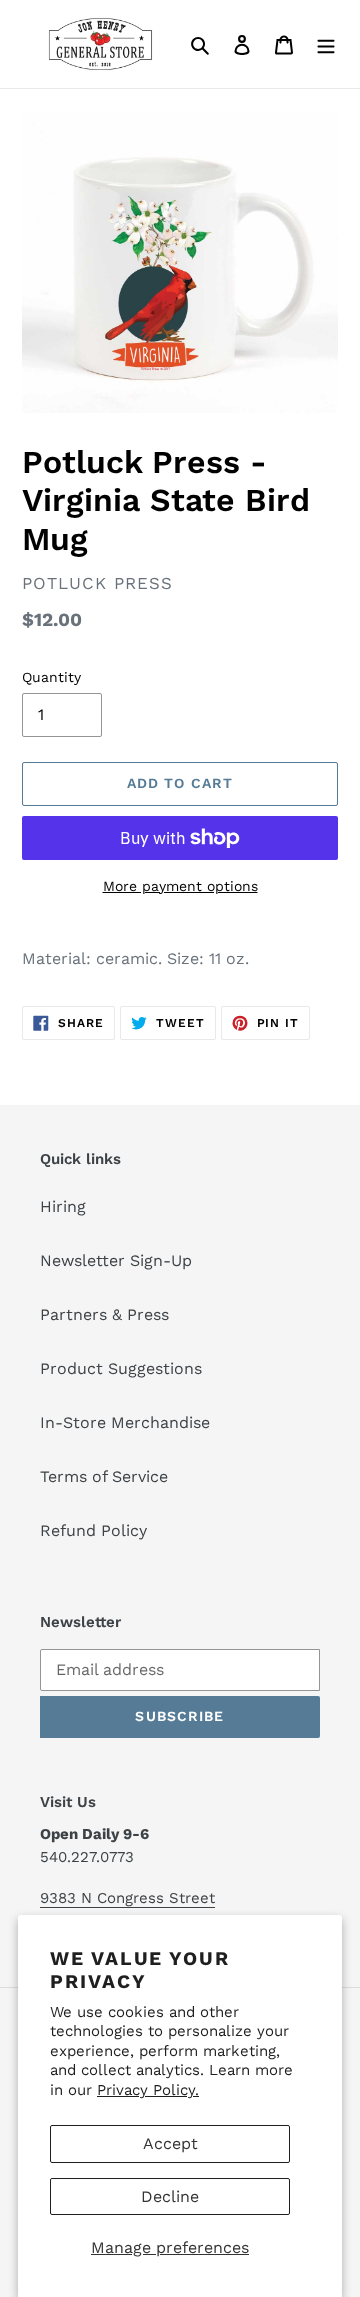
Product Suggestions (121, 1368)
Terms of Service (104, 1476)
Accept (170, 2143)
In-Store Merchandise (125, 1422)
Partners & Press (104, 1314)
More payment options (180, 886)
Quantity (51, 677)
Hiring (63, 1206)
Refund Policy (93, 1530)
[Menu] (326, 44)
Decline (170, 2196)
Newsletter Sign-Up (116, 1260)
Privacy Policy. (148, 2090)
